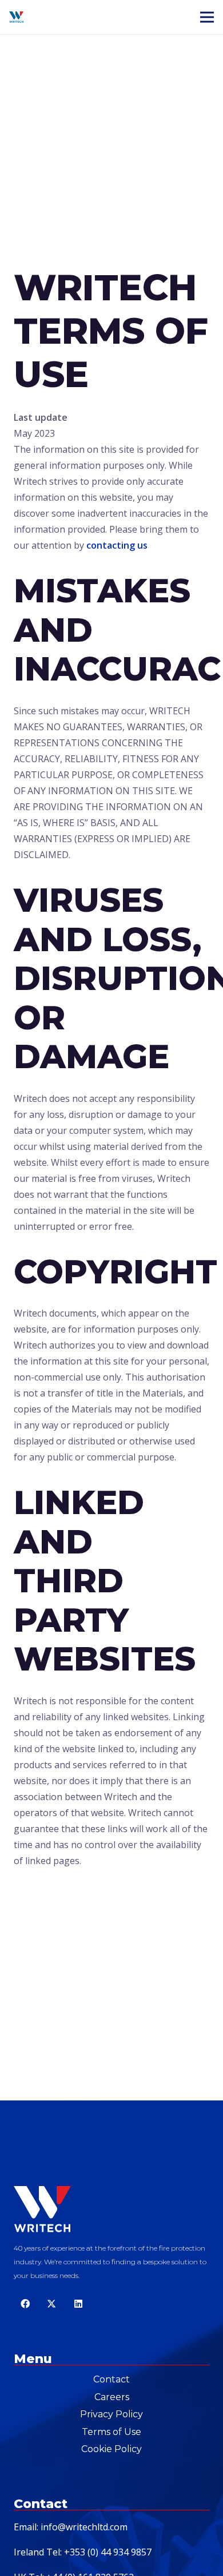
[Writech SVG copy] (16, 17)
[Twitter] (51, 2304)
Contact (111, 2379)
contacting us (117, 545)
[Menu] (207, 17)
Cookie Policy (111, 2449)
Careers (112, 2397)
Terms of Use (111, 2432)
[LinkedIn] (78, 2304)
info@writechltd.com (84, 2527)
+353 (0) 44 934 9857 (108, 2552)
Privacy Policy (111, 2414)
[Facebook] (25, 2304)
